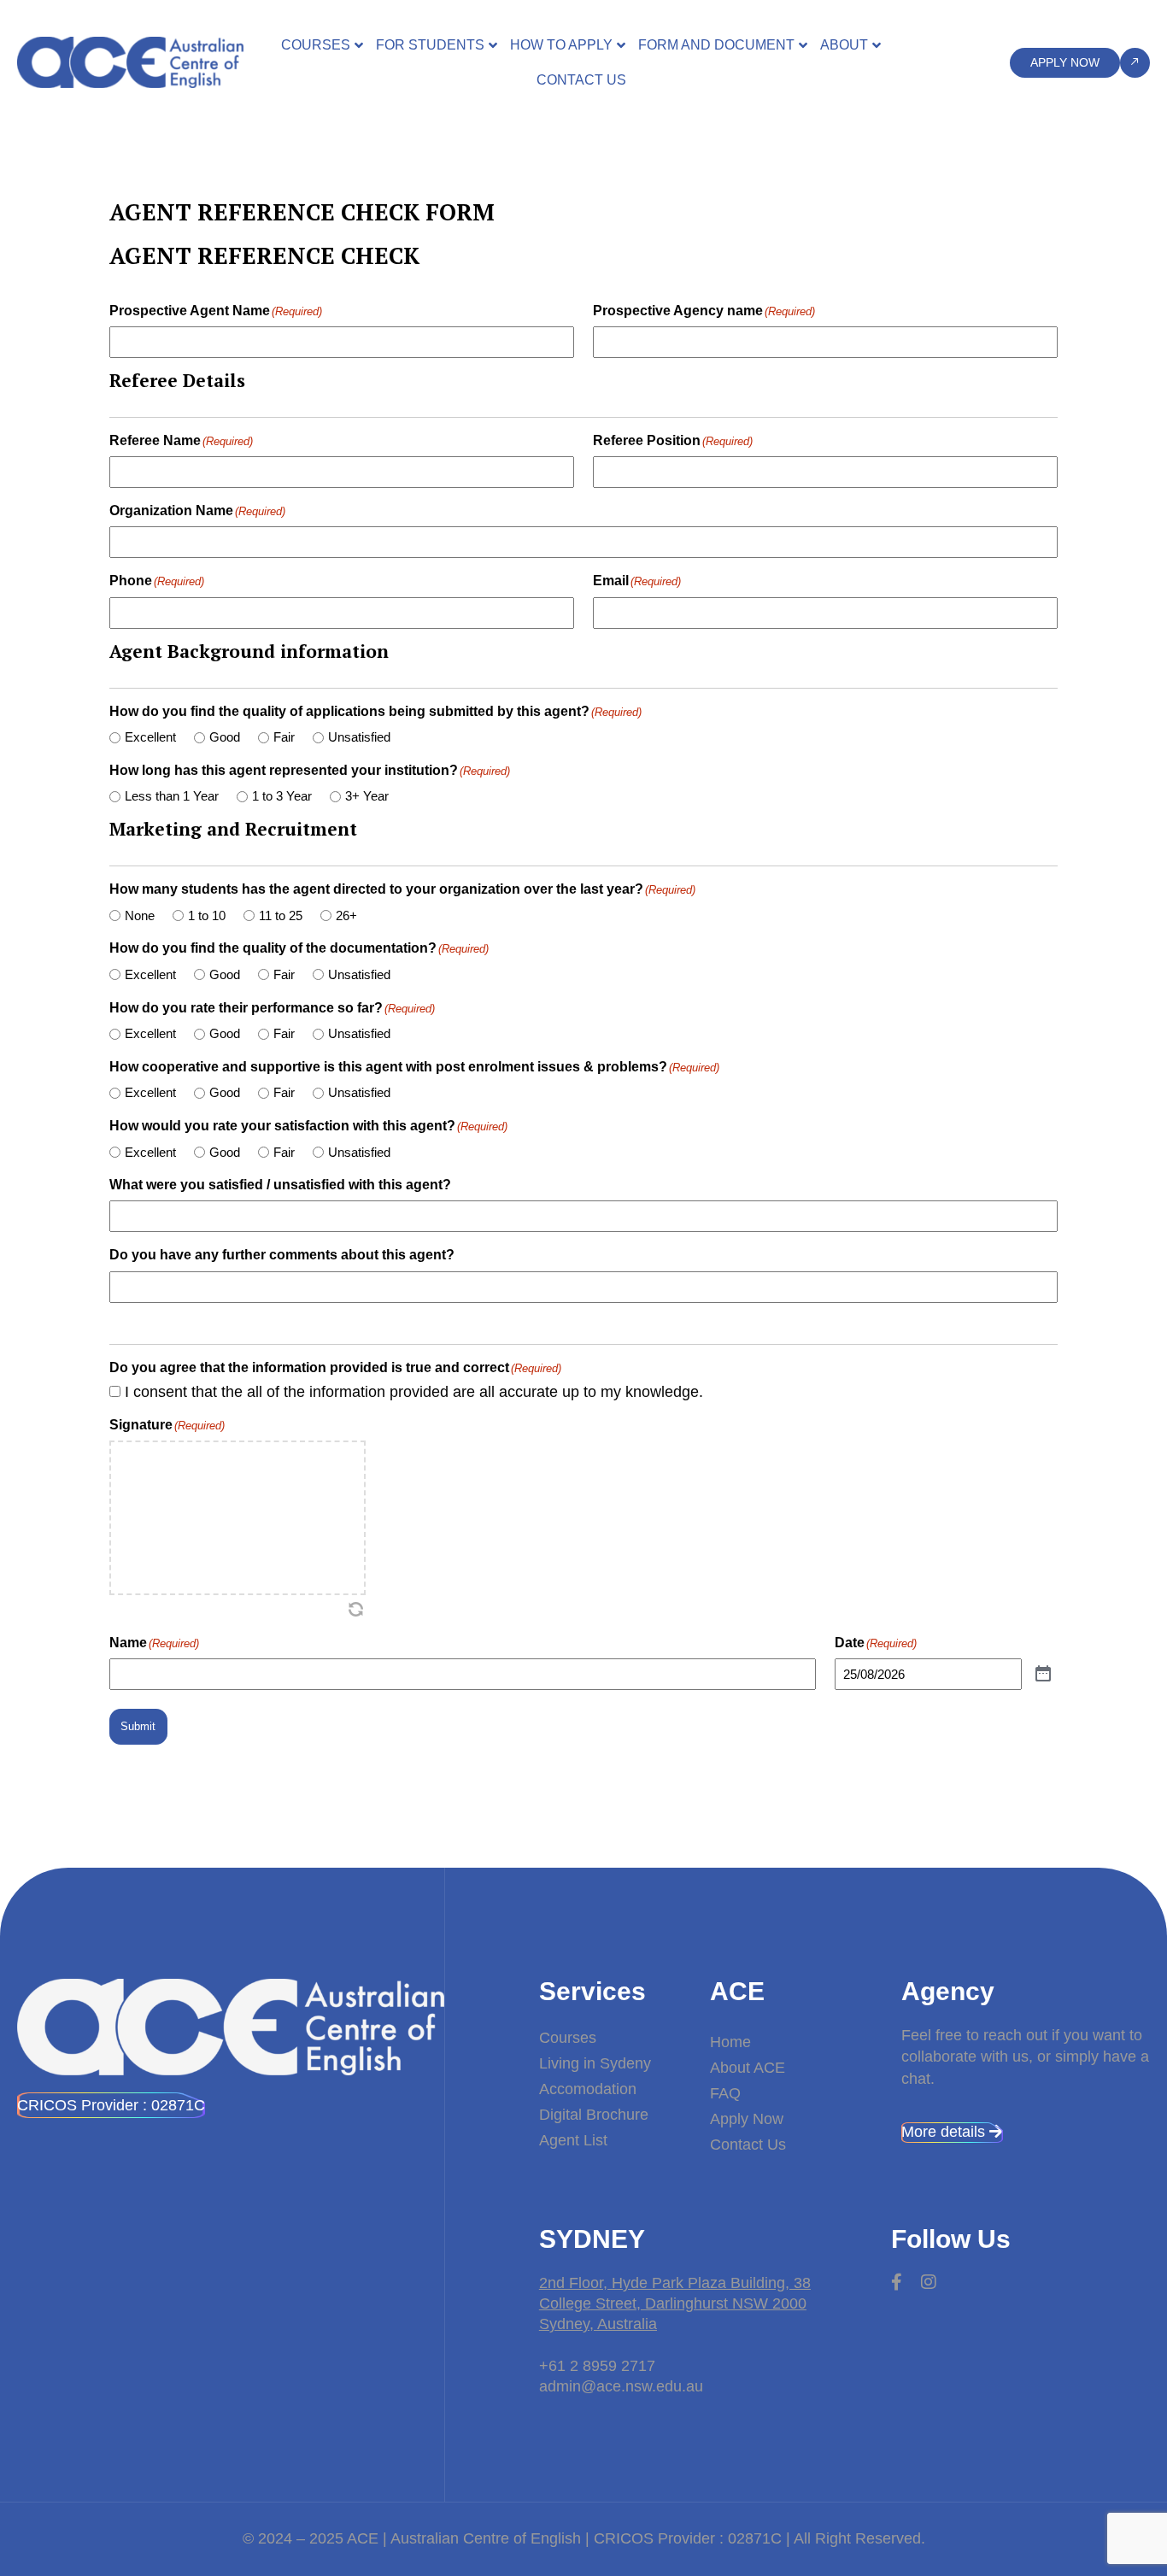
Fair (284, 737)
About (844, 45)
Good (225, 737)
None (140, 915)
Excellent (150, 737)
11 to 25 (281, 915)
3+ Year (367, 796)
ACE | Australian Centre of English (464, 2538)
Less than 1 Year (172, 796)
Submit (138, 1726)
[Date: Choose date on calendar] (1043, 1674)
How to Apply (561, 45)
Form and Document (716, 45)
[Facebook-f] (897, 2282)
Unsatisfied (359, 737)
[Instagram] (929, 2282)
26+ (346, 915)
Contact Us (581, 80)
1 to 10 (207, 915)
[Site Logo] (130, 62)
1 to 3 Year (282, 796)
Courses (316, 45)
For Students (430, 45)
